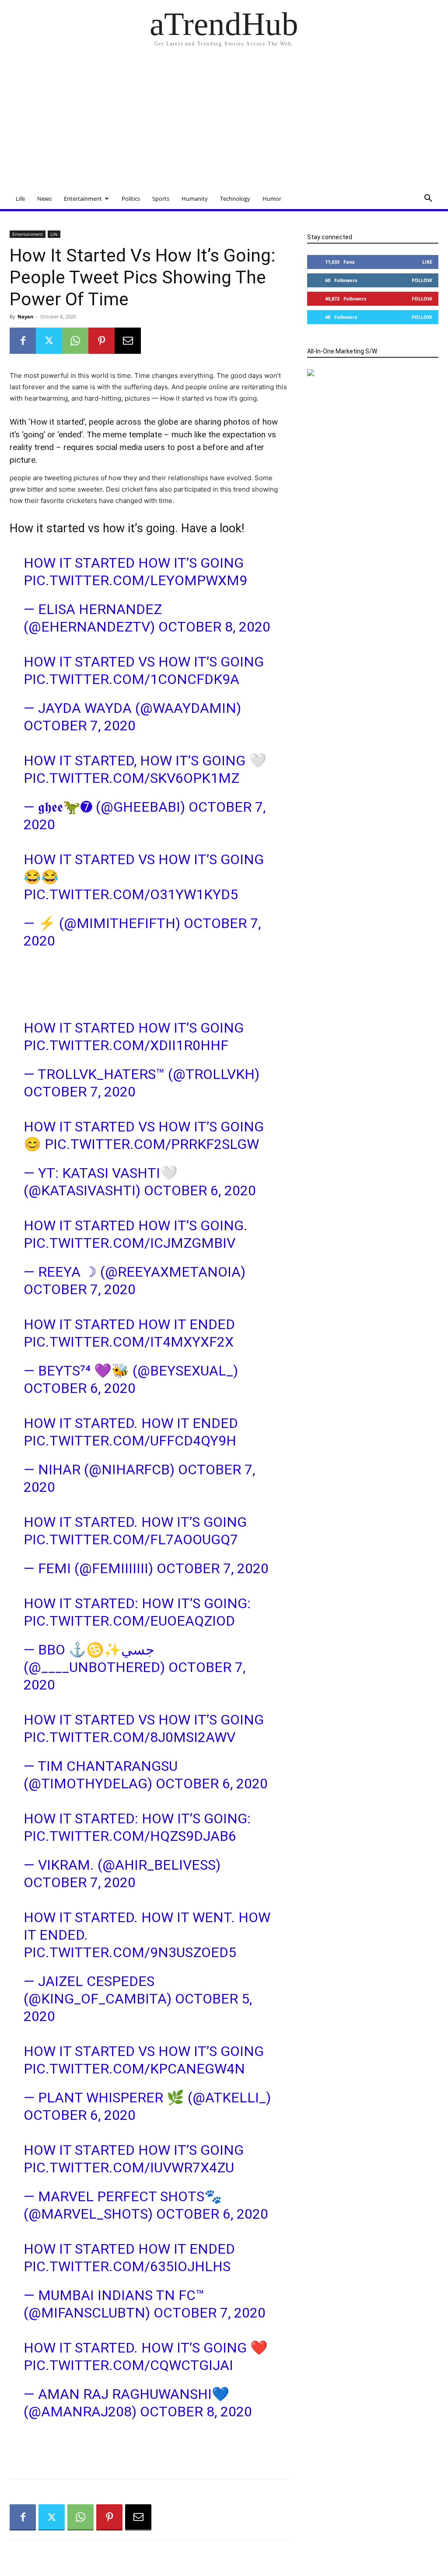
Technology (235, 199)
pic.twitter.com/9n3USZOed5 (130, 1952)
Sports (161, 199)
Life (20, 199)
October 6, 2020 (200, 1190)
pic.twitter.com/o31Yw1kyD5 (131, 894)
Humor (272, 199)
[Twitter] (49, 341)
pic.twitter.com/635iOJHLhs (127, 2266)
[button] (428, 199)
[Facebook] (23, 341)
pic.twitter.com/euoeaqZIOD (129, 1621)
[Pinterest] (101, 341)
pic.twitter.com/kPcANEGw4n (134, 2069)
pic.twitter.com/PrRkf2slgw (152, 1144)
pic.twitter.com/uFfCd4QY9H (130, 1441)
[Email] (128, 341)
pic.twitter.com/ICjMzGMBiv (129, 1243)
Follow (422, 280)
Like (427, 262)
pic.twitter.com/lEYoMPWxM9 (135, 580)
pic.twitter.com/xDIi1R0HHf (126, 1045)
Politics (131, 199)
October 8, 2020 (214, 627)
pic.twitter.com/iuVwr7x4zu (129, 2168)
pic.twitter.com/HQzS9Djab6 (130, 1836)
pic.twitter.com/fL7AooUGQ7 (131, 1539)
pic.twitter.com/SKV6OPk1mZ (131, 778)
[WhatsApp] (75, 341)
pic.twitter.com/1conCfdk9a (131, 679)
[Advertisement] (224, 122)
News (44, 199)
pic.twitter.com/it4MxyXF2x (129, 1342)
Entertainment (83, 199)
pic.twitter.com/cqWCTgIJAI (128, 2365)
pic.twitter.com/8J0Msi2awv (129, 1737)
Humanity (195, 199)
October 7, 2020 (80, 726)
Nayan (25, 316)
